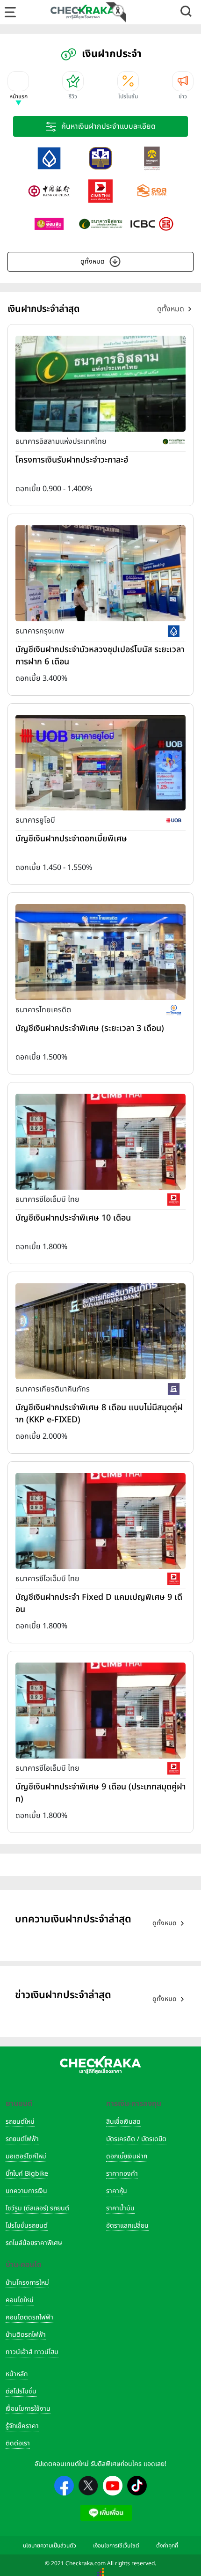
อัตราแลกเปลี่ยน (127, 2226)
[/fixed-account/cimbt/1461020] (100, 1141)
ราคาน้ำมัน (120, 2208)
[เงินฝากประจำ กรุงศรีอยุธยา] (152, 158)
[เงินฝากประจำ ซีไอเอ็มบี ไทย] (100, 191)
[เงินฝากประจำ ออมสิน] (49, 224)
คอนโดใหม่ (20, 2300)
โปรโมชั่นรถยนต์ (27, 2226)
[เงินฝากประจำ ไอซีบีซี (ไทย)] (152, 224)
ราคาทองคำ (122, 2174)
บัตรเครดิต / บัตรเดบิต (136, 2139)
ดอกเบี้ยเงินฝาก (127, 2156)
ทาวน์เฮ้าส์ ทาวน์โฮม (32, 2352)
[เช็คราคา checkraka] (83, 12)
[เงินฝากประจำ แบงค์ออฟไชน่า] (49, 191)
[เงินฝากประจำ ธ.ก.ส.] (100, 158)
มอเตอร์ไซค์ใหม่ (26, 2156)
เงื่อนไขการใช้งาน (28, 2409)
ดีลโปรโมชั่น (21, 2391)
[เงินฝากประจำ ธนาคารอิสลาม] (100, 224)
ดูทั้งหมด (93, 261)
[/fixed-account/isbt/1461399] (100, 383)
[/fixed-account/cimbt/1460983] (100, 1521)
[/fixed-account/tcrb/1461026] (100, 952)
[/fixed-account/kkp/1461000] (100, 1331)
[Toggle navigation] (10, 12)
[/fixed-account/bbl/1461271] (100, 573)
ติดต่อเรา (18, 2443)
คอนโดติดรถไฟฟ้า (29, 2317)
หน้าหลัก (17, 2374)
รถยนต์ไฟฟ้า (22, 2139)
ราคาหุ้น (117, 2191)
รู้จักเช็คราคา (22, 2426)
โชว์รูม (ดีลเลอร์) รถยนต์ (37, 2208)
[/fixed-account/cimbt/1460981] (100, 1710)
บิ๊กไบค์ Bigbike (27, 2174)
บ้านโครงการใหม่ (27, 2283)
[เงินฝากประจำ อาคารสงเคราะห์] (152, 191)
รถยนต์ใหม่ (20, 2122)
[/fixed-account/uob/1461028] (100, 762)
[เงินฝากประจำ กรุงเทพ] (49, 158)
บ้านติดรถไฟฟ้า (26, 2335)
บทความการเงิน (26, 2191)
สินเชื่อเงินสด (123, 2122)
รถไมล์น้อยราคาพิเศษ (34, 2243)
